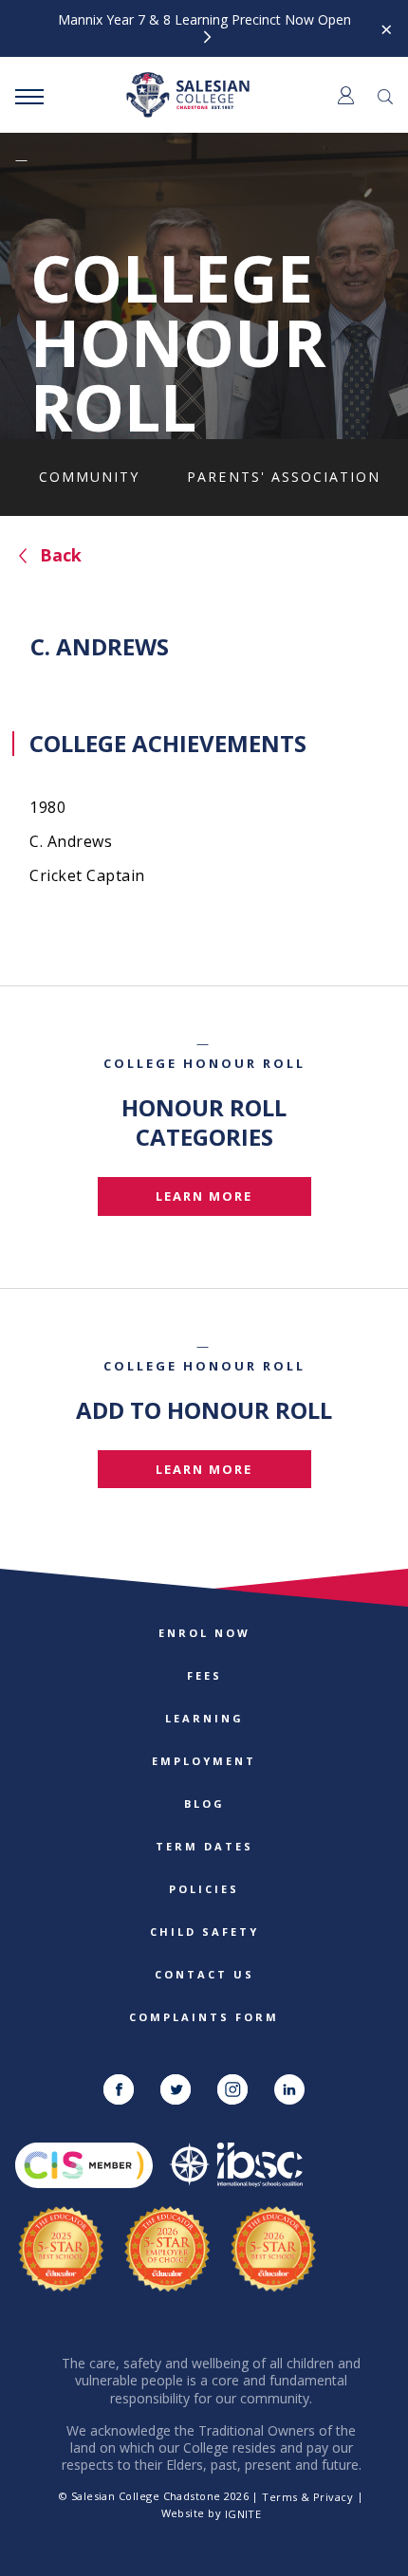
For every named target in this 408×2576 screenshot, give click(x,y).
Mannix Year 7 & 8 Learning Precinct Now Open (204, 20)
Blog (204, 1803)
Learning (204, 1718)
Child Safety (204, 1932)
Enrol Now (204, 1633)
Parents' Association (284, 477)
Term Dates (204, 1846)
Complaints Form (204, 2017)
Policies (204, 1889)
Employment (204, 1761)
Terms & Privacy (307, 2497)
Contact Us (204, 1974)
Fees (204, 1675)
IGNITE (243, 2514)
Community (89, 477)
